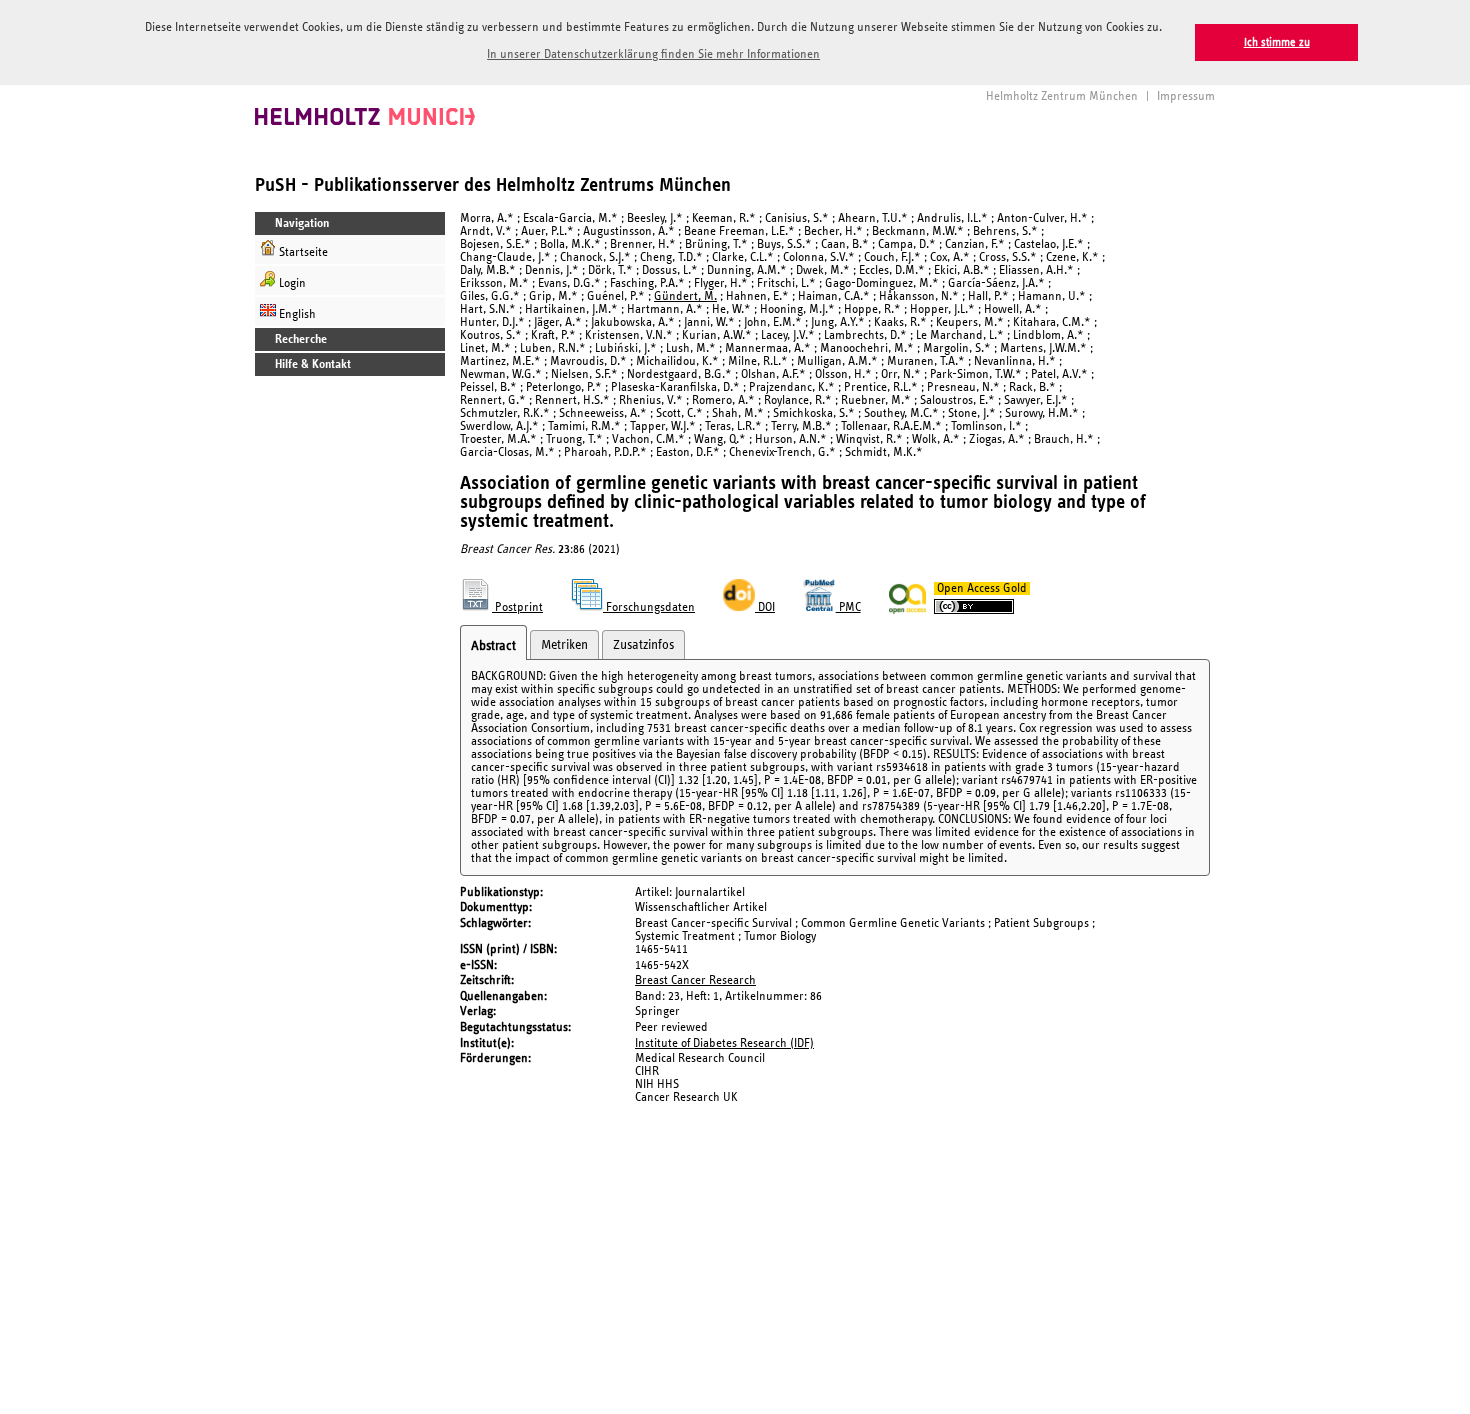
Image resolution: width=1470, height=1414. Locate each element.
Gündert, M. (685, 296)
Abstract (493, 646)
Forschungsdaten (649, 607)
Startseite (302, 252)
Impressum (1186, 96)
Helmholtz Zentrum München (1062, 96)
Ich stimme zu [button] (1277, 42)
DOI (765, 607)
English (296, 314)
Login (291, 283)
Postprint (517, 607)
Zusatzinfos (643, 645)
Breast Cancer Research (695, 980)
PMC (848, 607)
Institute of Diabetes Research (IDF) (724, 1043)
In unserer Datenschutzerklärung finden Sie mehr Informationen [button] (653, 54)
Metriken (564, 645)
